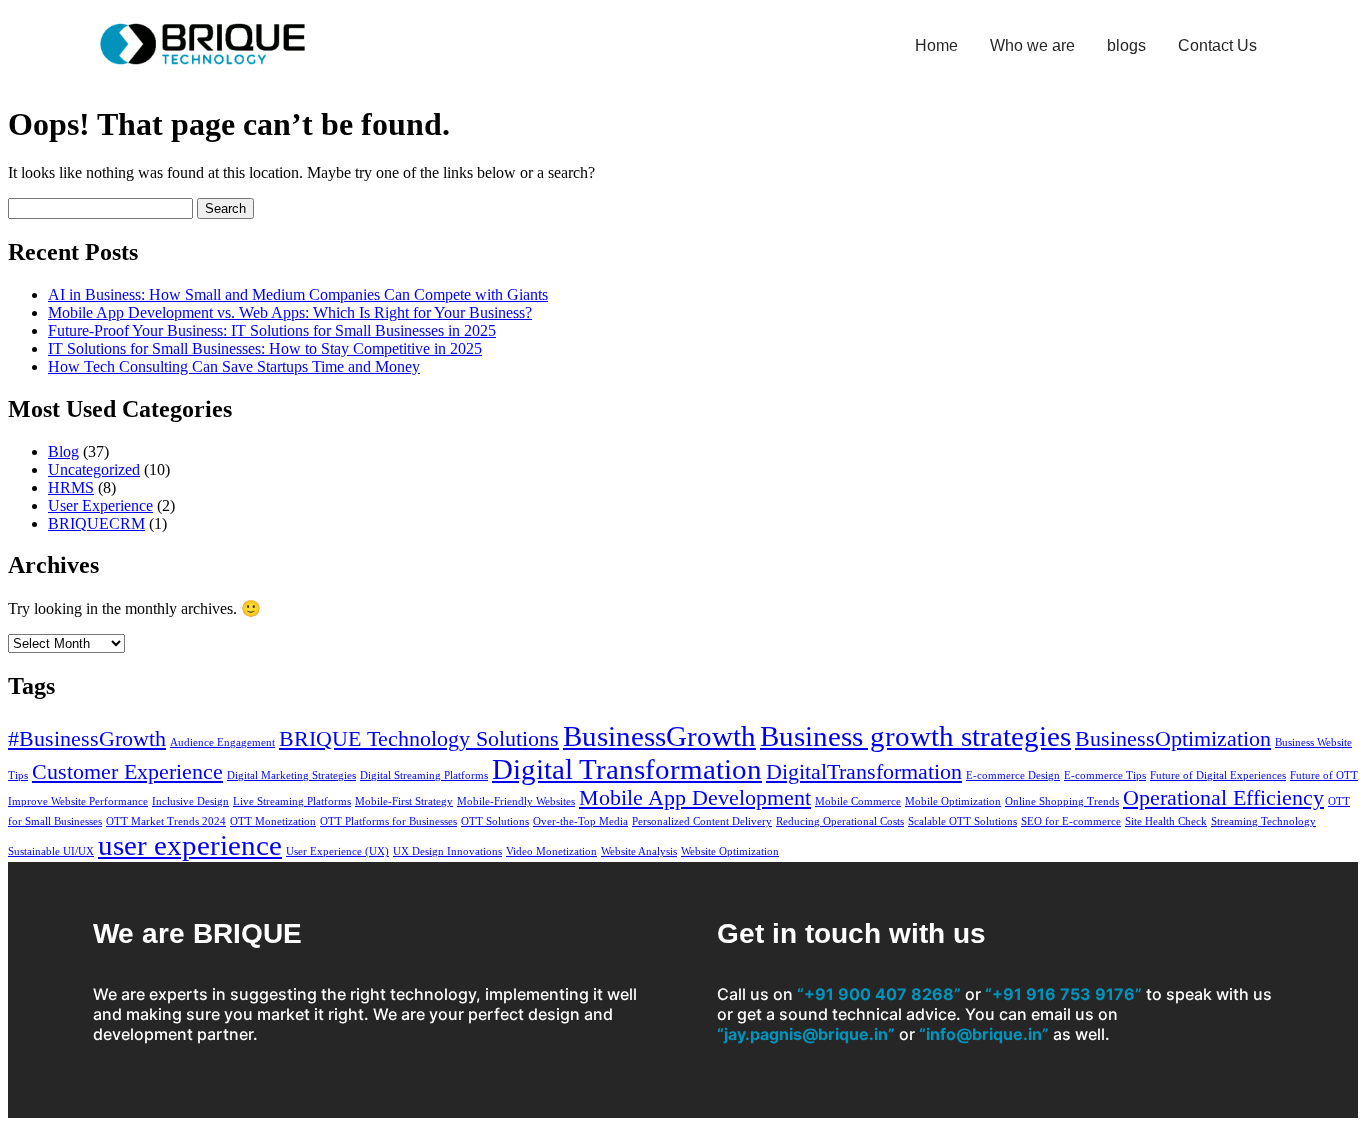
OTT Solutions (495, 821)
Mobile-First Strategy (404, 801)
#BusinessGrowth (87, 739)
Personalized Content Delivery (702, 821)
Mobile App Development (695, 798)
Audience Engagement (222, 742)
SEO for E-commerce (1071, 821)
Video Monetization (551, 851)
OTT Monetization (273, 821)
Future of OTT (1324, 775)
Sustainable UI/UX (51, 851)
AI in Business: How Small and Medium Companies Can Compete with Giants (298, 294)
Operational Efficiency (1223, 798)
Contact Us (1217, 45)
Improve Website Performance (78, 801)
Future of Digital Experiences (1218, 775)
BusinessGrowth (659, 736)
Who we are (1032, 45)
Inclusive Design (190, 801)
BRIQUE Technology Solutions (419, 739)
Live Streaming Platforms (292, 801)
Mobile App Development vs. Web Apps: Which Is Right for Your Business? (290, 312)
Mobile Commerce (858, 801)
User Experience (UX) (337, 851)
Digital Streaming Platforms (424, 775)
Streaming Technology (1263, 821)
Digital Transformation (627, 769)
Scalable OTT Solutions (962, 821)
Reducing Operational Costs (840, 821)
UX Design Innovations (447, 851)
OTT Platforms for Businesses (388, 821)
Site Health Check (1166, 821)
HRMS (71, 487)
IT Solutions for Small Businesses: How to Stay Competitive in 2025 (265, 348)
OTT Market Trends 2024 (166, 821)
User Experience (100, 505)
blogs (1126, 45)
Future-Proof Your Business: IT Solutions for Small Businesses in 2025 (272, 330)
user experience (190, 845)
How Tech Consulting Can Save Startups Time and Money (234, 366)
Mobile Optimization (953, 801)
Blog (63, 451)
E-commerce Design (1013, 775)
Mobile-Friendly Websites (516, 801)
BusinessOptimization (1173, 739)
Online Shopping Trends (1062, 801)
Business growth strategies (915, 736)
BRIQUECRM (96, 523)
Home (936, 45)
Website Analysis (639, 851)
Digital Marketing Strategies (291, 775)
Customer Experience (127, 772)
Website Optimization (730, 851)
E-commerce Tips (1105, 775)
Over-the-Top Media (580, 821)
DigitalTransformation (864, 772)
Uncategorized (94, 469)
